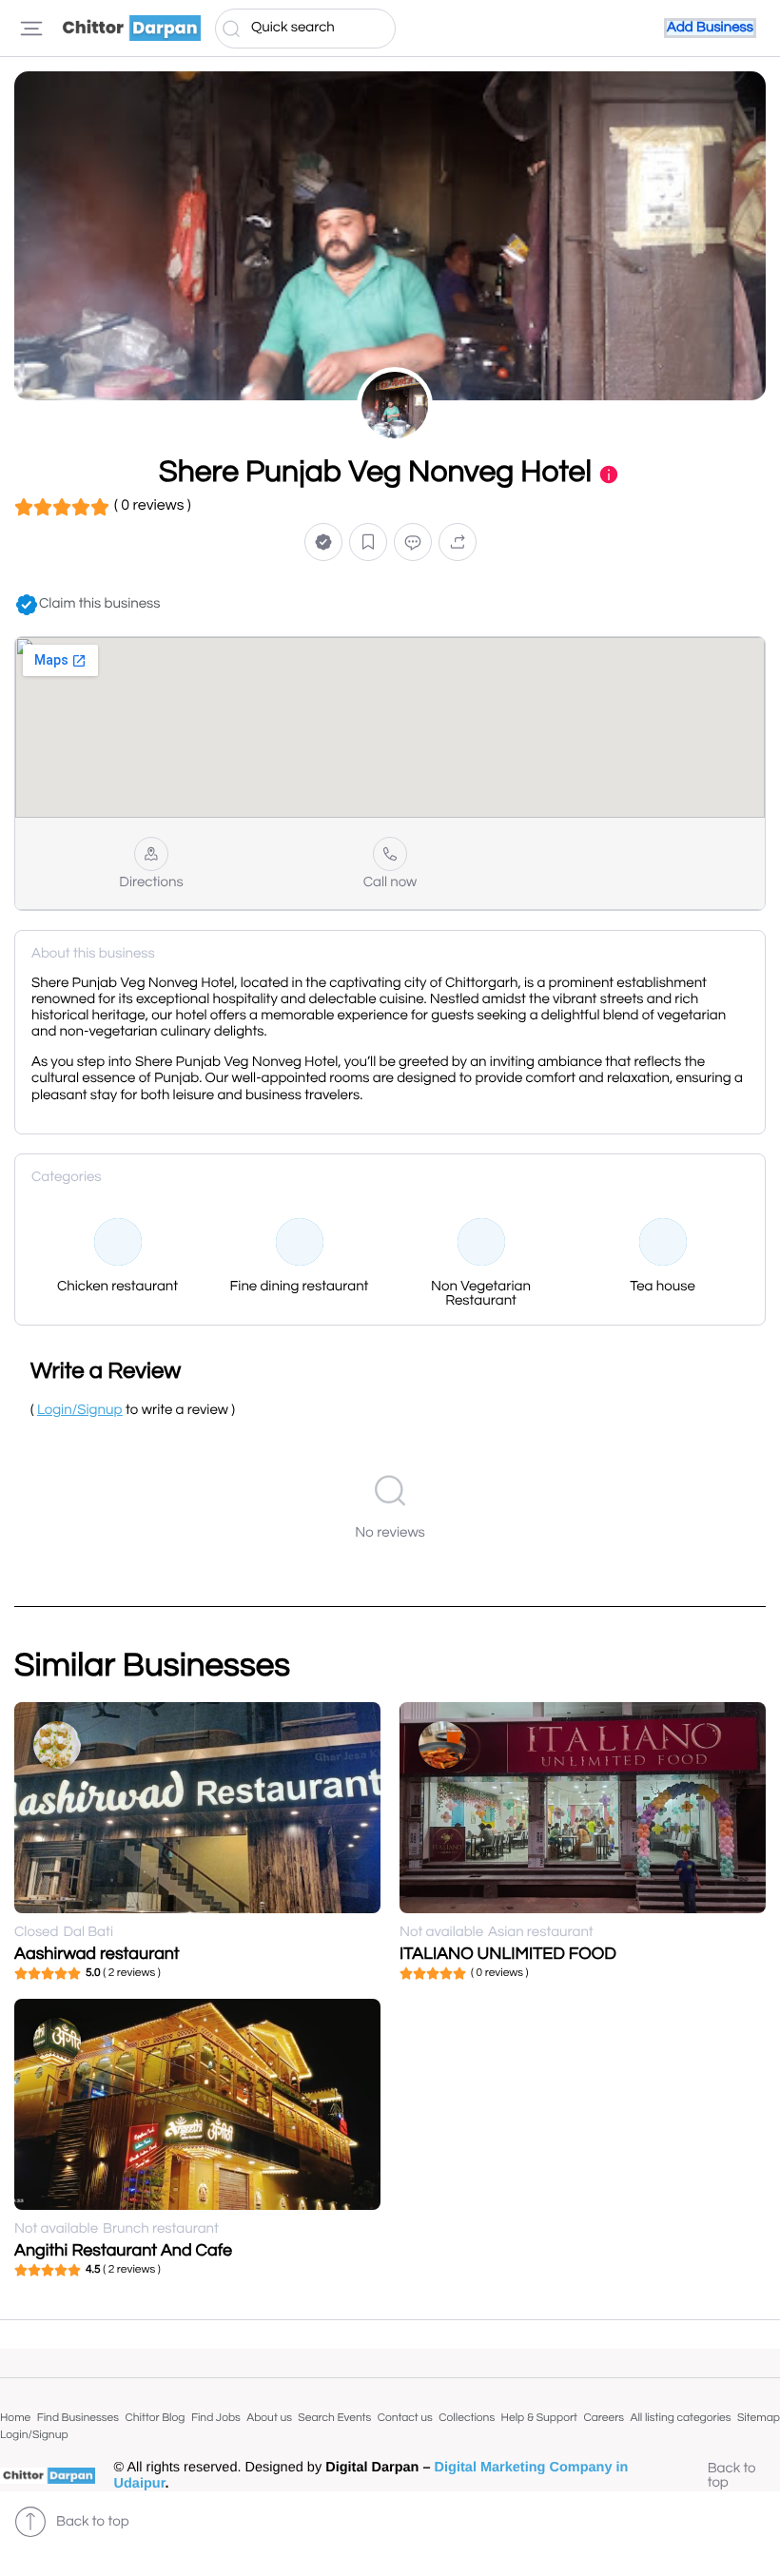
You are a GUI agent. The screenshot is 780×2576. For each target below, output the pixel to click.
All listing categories (680, 2418)
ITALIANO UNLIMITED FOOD (508, 1954)
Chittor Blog (155, 2418)
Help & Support (539, 2418)
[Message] (413, 542)
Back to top (732, 2476)
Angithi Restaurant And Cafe (123, 2250)
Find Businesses (78, 2418)
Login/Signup (34, 2435)
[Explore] (31, 29)
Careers (604, 2418)
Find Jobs (216, 2418)
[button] (323, 542)
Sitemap (759, 2418)
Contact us (405, 2418)
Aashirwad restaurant (97, 1954)
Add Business (710, 28)
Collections (467, 2418)
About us (269, 2418)
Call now (390, 883)
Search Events (334, 2418)
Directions (151, 883)
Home (15, 2418)
